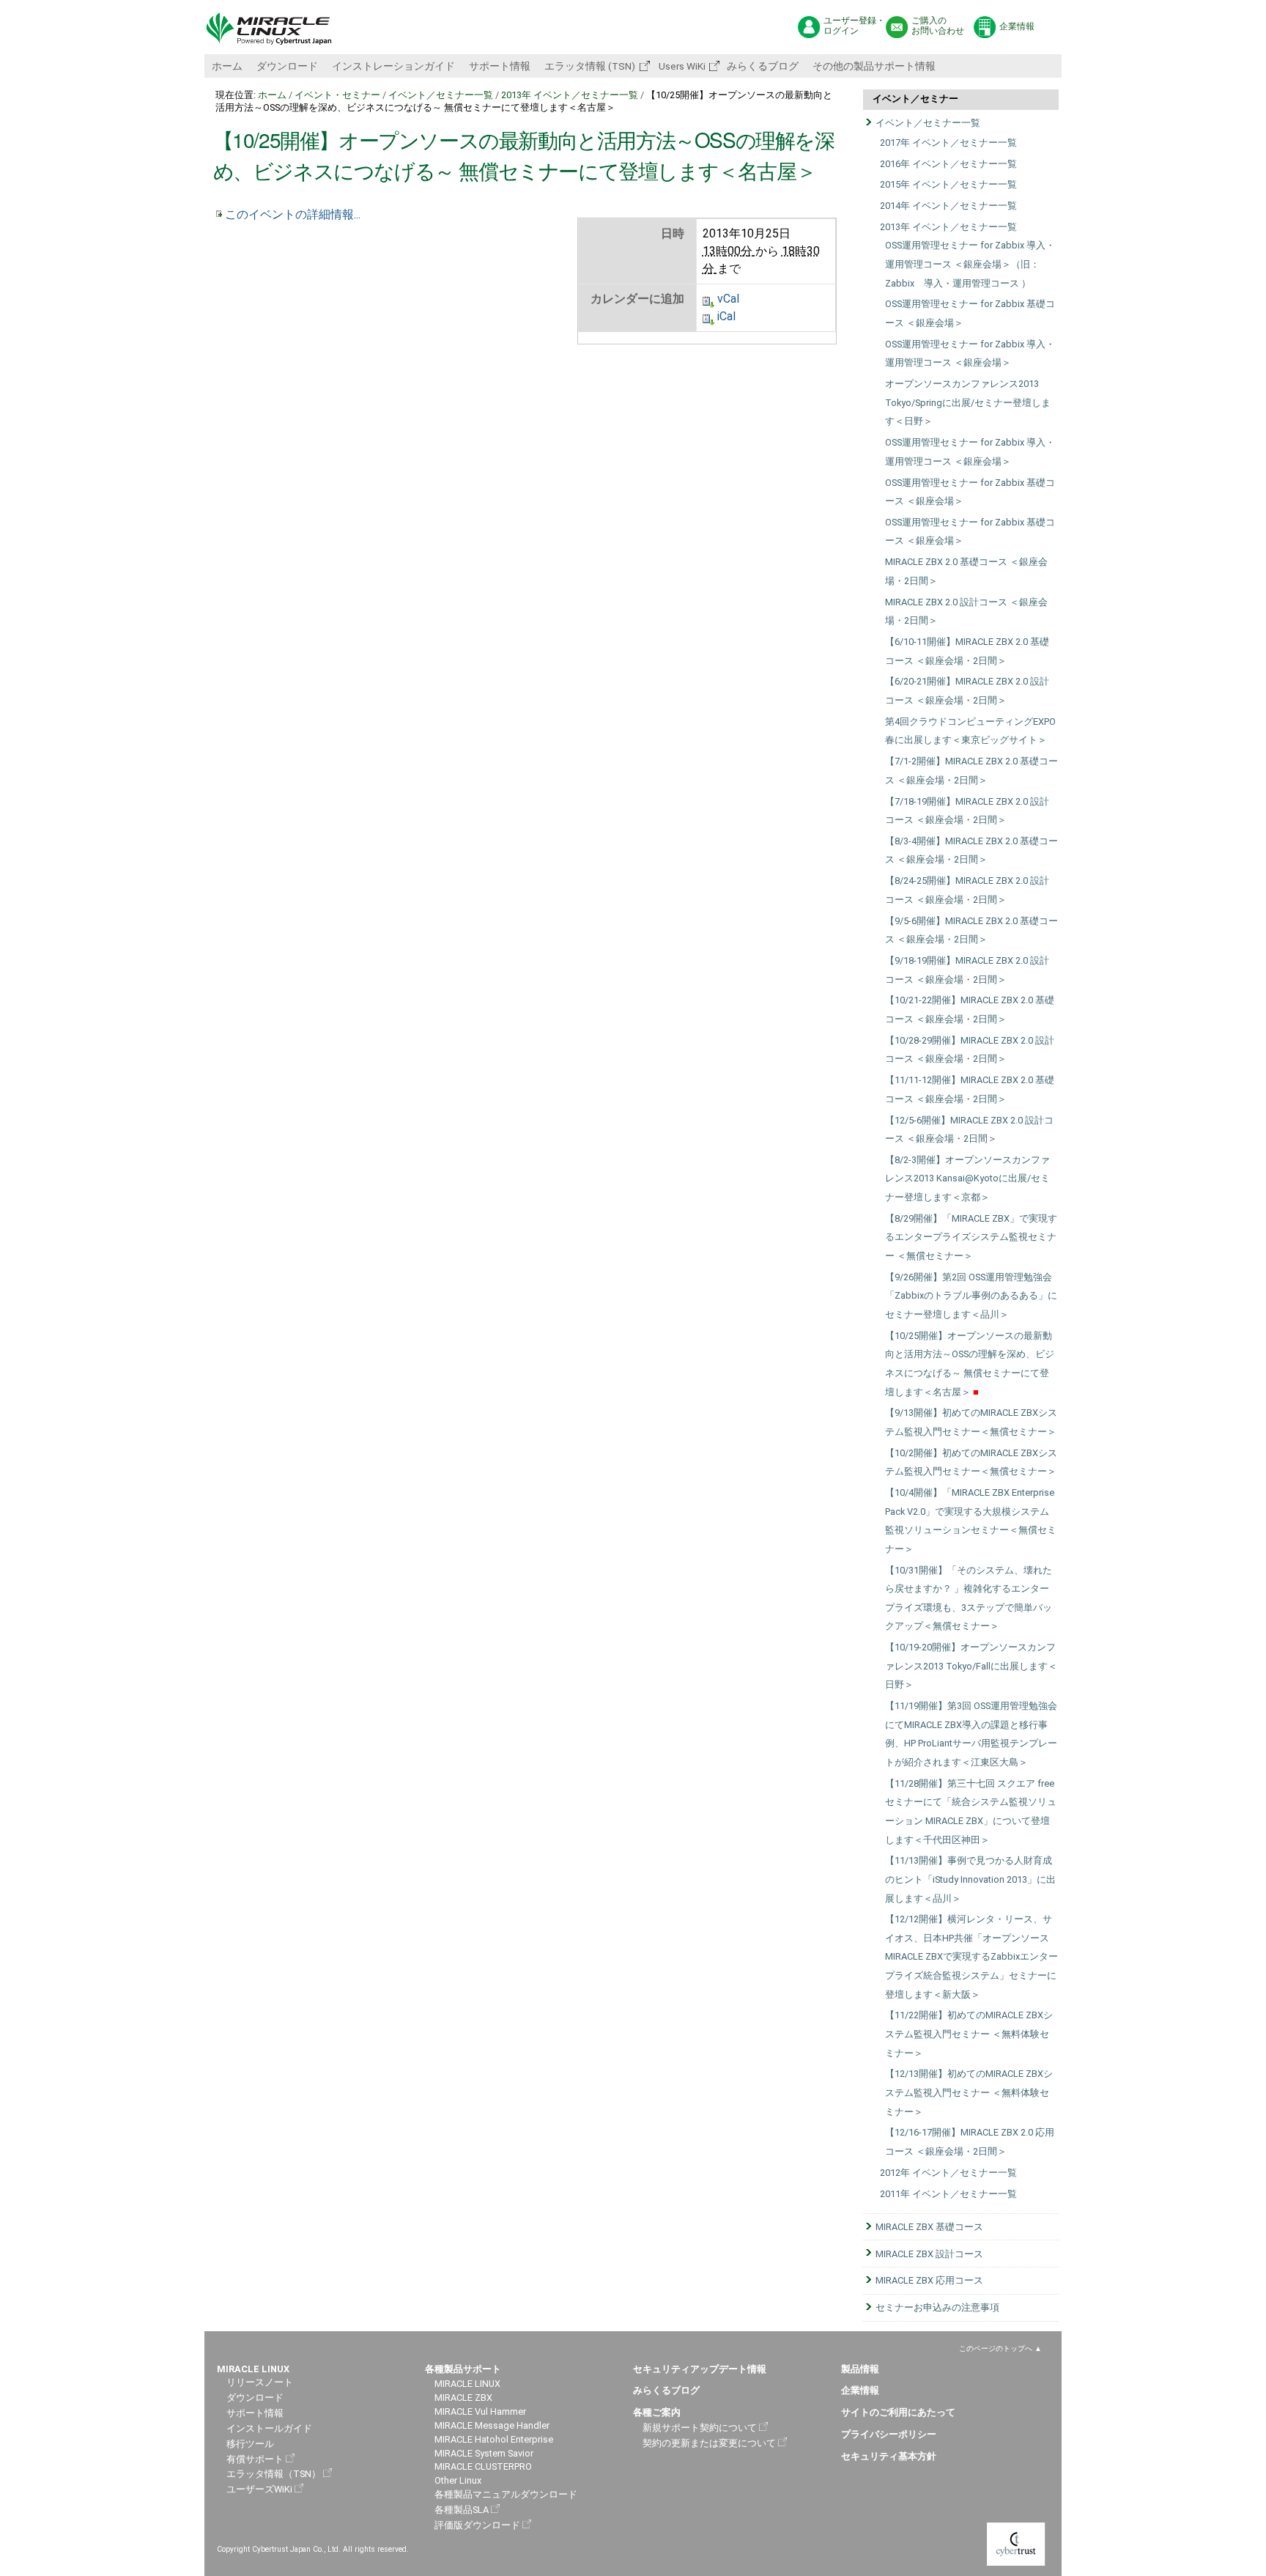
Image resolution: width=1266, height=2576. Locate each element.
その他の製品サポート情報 (874, 66)
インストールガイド (269, 2428)
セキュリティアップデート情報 (700, 2369)
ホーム (227, 66)
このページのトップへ (996, 2348)
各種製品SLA (462, 2510)
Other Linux (458, 2480)
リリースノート (260, 2382)
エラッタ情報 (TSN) (590, 66)
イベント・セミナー (337, 95)
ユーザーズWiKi (259, 2489)
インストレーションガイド (393, 66)
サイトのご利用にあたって (898, 2412)
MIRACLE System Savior (484, 2453)
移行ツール (250, 2444)
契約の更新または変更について (709, 2443)
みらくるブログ (763, 66)
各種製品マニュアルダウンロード (506, 2494)
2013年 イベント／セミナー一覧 (570, 95)
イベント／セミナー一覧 (441, 95)
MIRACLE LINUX (467, 2384)
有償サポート (255, 2459)
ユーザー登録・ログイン (854, 26)
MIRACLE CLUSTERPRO (483, 2466)
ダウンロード (287, 66)
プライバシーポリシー (889, 2434)
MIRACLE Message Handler (492, 2425)
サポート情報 (500, 66)
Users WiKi (681, 66)
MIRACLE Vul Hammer (480, 2411)
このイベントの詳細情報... (293, 214)
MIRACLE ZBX (463, 2398)
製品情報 (860, 2369)
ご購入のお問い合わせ (938, 26)
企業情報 (1017, 26)
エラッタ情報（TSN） (274, 2474)
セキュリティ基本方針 (889, 2456)
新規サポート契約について (700, 2428)
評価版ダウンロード (477, 2525)
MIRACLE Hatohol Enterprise (494, 2439)
